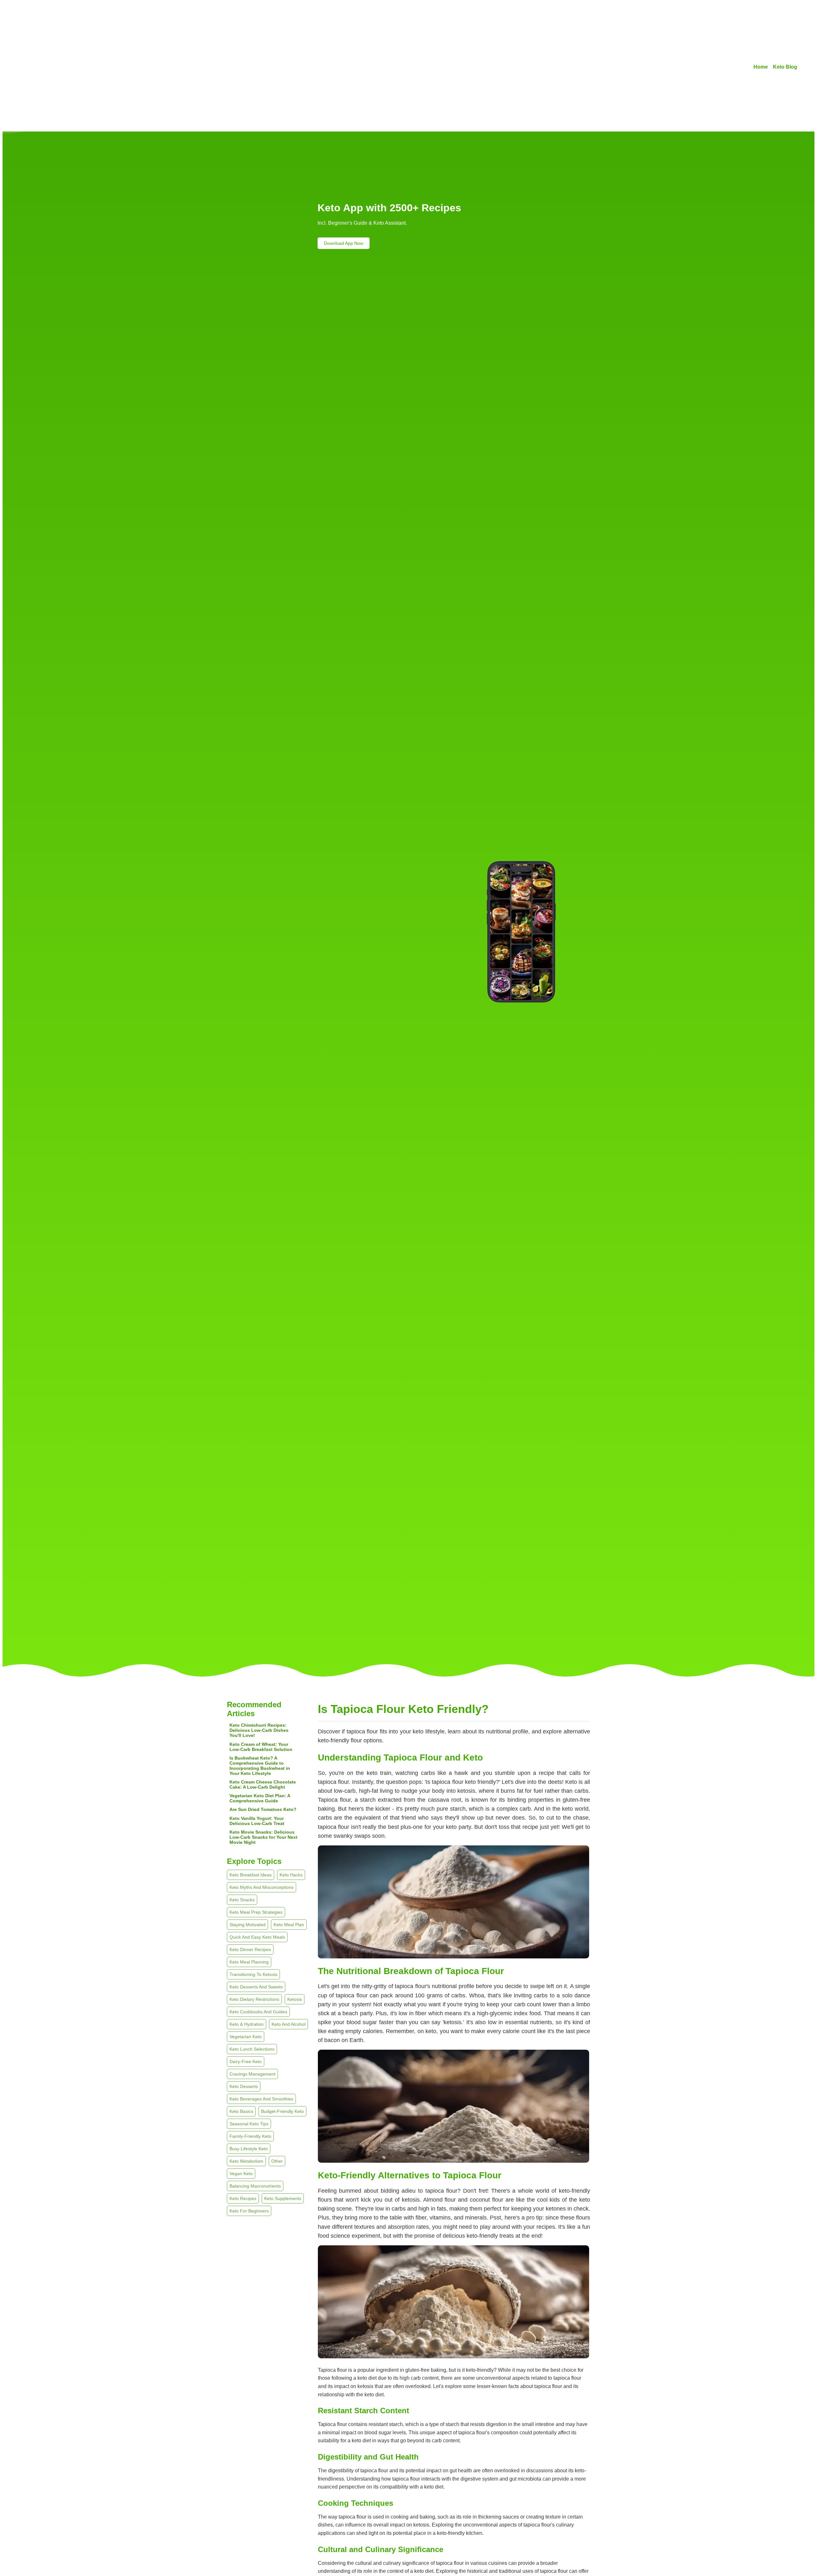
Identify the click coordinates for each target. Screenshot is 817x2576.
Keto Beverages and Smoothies (261, 2099)
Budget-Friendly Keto (282, 2111)
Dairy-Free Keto (246, 2062)
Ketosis (295, 1999)
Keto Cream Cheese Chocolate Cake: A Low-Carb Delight (263, 1784)
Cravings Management (252, 2074)
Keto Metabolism (246, 2161)
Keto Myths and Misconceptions (262, 1887)
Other (277, 2161)
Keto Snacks (242, 1900)
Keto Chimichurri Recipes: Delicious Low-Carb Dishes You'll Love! (259, 1730)
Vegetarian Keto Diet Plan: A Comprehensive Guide (260, 1798)
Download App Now (344, 243)
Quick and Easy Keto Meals (257, 1937)
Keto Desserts (244, 2086)
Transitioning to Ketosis (253, 1974)
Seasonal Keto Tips (249, 2124)
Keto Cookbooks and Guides (258, 2012)
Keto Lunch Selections (252, 2049)
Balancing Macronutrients (255, 2186)
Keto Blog (785, 67)
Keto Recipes (243, 2198)
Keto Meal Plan (289, 1925)
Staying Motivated (247, 1925)
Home (761, 67)
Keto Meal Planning (249, 1962)
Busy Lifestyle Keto (249, 2149)
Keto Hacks (291, 1875)
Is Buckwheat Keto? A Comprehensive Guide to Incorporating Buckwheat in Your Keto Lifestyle (260, 1766)
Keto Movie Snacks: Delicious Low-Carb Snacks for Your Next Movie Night (263, 1837)
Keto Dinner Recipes (250, 1949)
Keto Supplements (283, 2198)
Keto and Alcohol (289, 2024)
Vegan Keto (241, 2174)
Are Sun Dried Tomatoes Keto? (263, 1809)
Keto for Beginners (249, 2211)
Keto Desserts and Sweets (256, 1987)
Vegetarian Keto (246, 2037)
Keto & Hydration (247, 2024)
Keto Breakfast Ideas (251, 1875)
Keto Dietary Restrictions (254, 1999)
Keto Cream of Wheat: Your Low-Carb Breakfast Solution (261, 1747)
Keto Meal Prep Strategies (256, 1912)
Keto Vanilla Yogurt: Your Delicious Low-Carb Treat (257, 1821)
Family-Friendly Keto (250, 2136)
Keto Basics (241, 2111)
